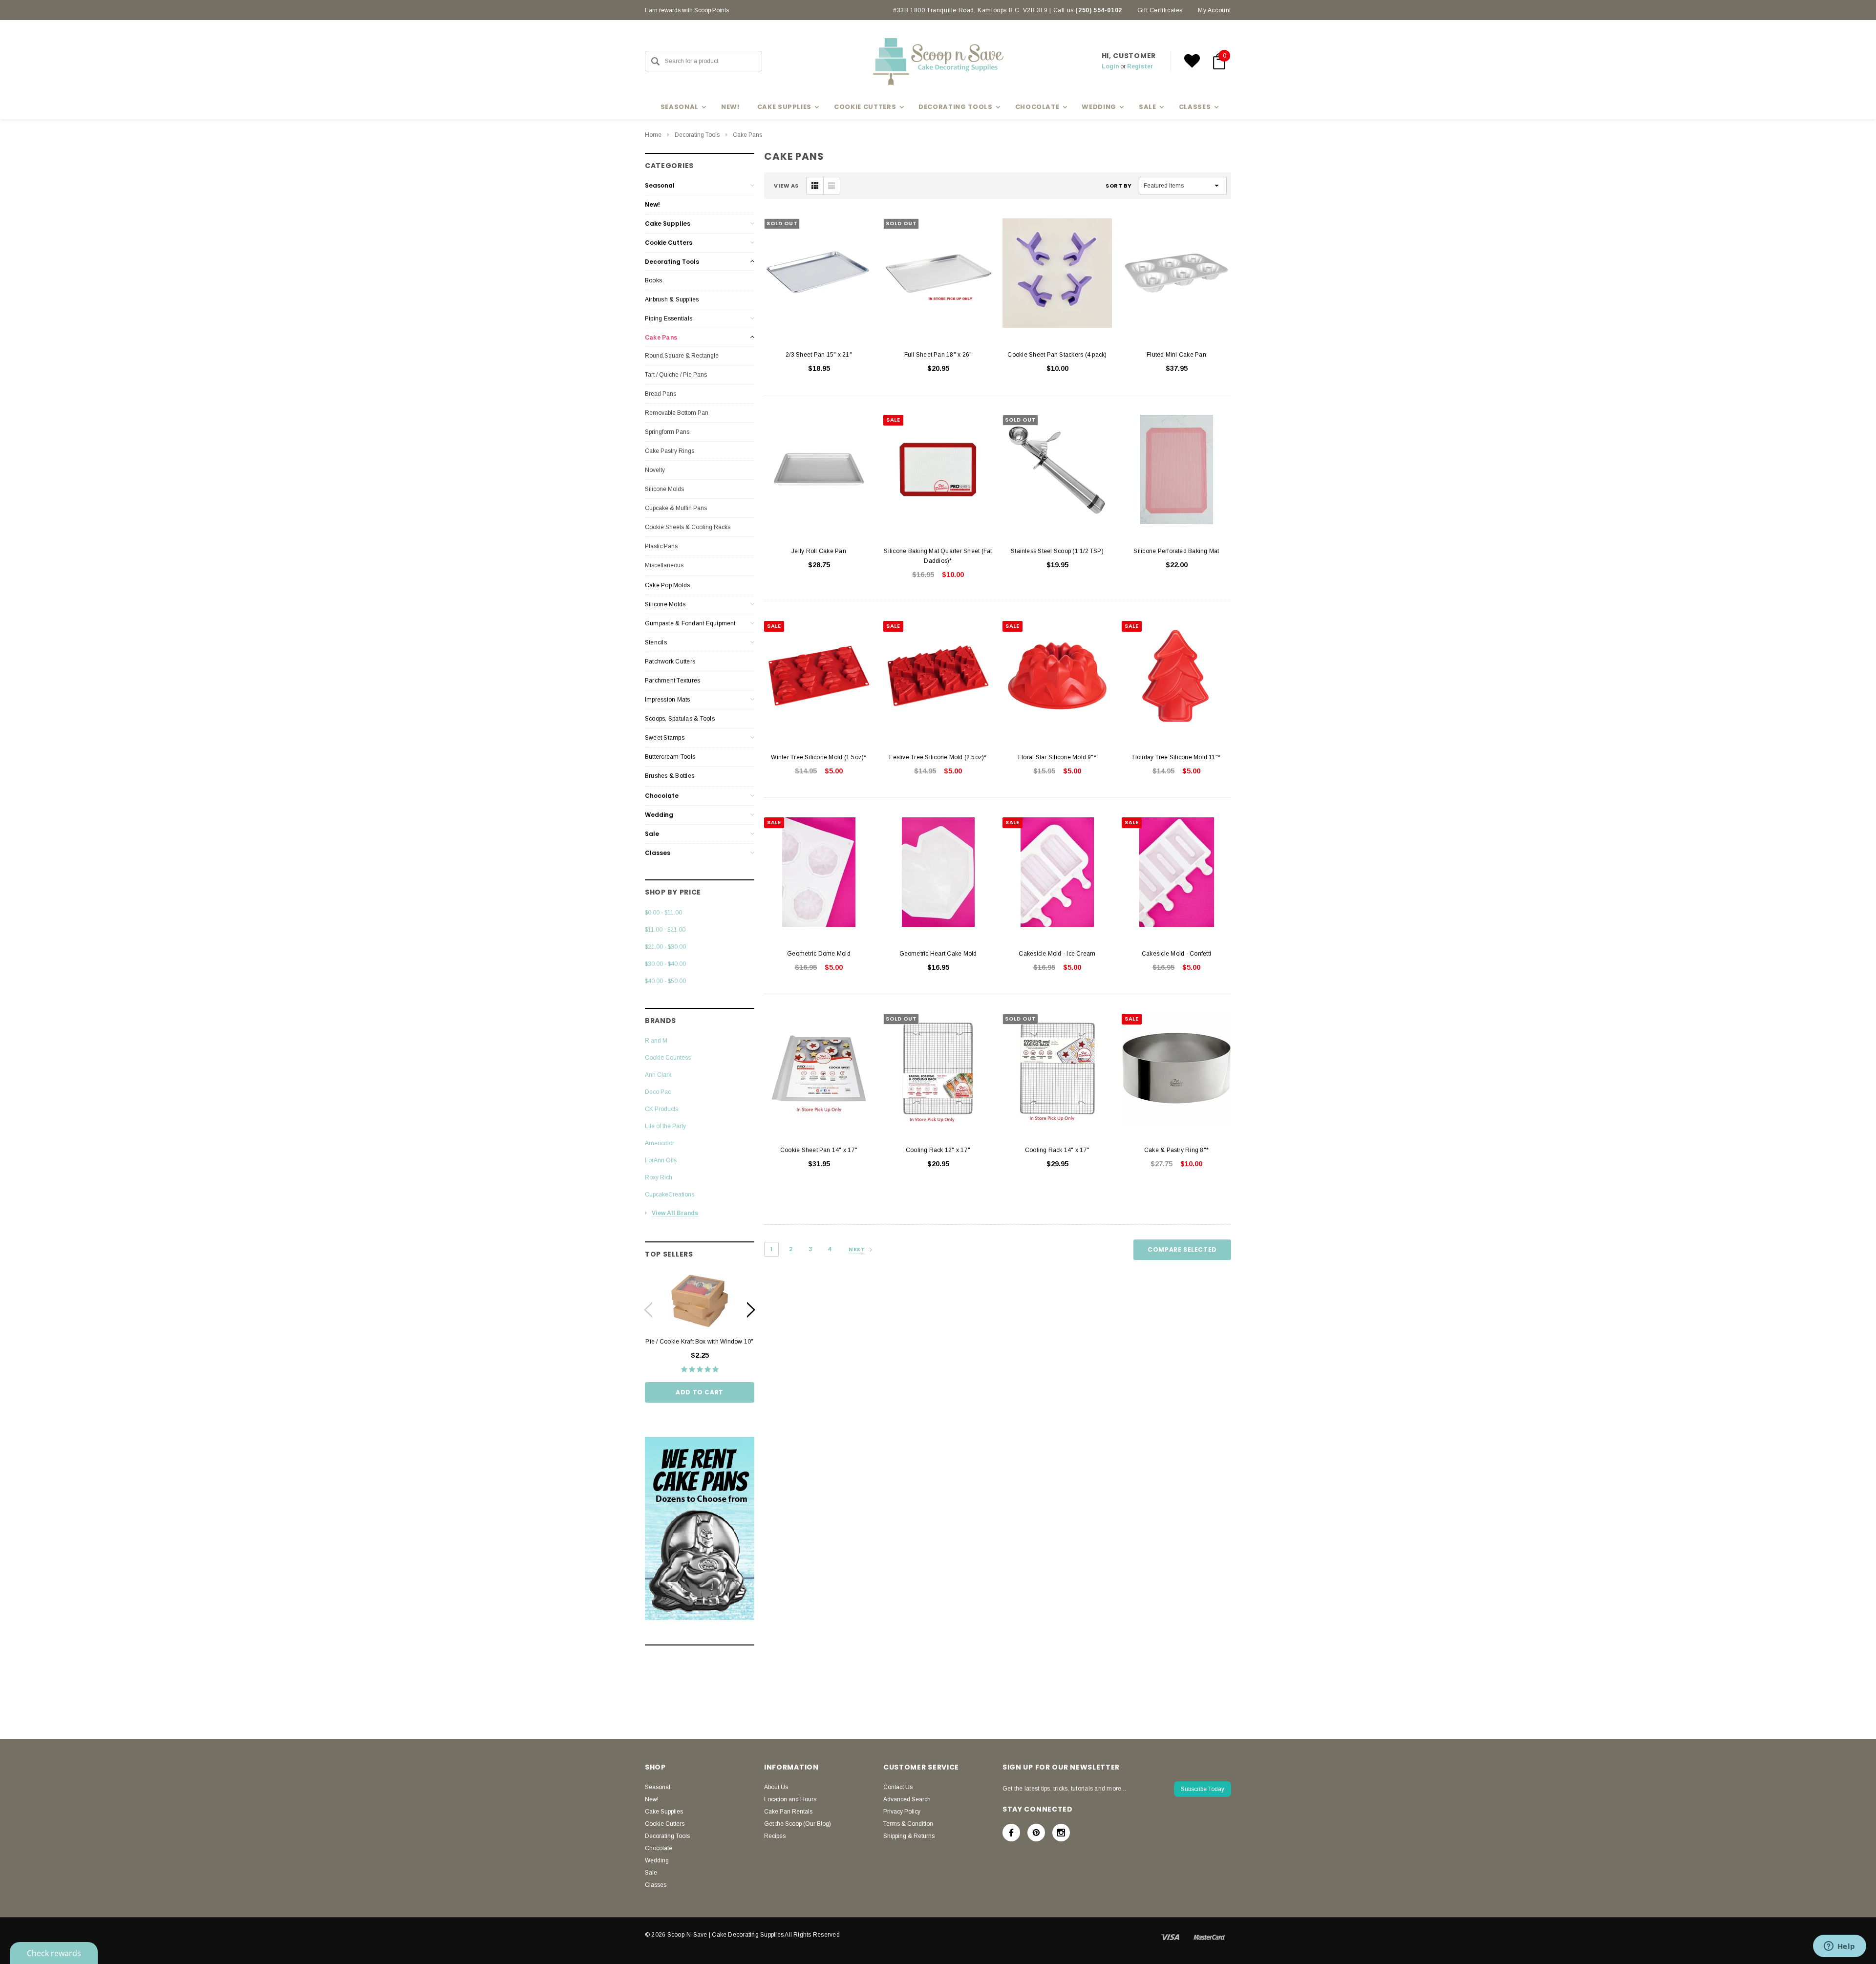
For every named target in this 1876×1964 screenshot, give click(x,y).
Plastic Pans (661, 546)
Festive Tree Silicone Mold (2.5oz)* (938, 757)
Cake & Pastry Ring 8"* (1176, 1150)
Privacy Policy (902, 1812)
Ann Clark (658, 1075)
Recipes (775, 1836)
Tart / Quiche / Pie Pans (676, 375)
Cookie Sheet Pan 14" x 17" (819, 1150)
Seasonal (660, 185)
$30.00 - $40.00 (665, 964)
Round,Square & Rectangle (682, 356)
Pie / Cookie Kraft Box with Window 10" (699, 1342)
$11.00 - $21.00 (665, 930)
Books (653, 280)
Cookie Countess (668, 1058)
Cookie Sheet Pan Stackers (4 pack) (1057, 355)
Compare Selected (1182, 1249)
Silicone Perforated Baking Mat (1176, 551)
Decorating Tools (697, 135)
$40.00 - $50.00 (665, 981)
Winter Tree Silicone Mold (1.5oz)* (819, 757)
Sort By (1119, 186)
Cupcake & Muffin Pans (676, 508)
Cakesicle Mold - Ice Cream (1057, 954)
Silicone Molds (664, 489)
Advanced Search (907, 1799)
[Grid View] (815, 186)
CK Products (661, 1109)
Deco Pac (658, 1092)
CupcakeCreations (670, 1195)
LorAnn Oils (661, 1160)
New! (730, 107)
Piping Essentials (669, 319)
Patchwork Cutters (670, 662)
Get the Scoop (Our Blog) (798, 1824)
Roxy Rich (659, 1177)
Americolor (660, 1143)
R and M (656, 1041)
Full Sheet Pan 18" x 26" (938, 355)
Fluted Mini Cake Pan (1176, 355)
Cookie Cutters (669, 243)
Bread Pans (661, 394)
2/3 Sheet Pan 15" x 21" (819, 355)
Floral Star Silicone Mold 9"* (1057, 757)
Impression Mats (668, 700)
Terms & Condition (908, 1824)
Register (1140, 66)
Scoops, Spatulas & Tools (680, 719)
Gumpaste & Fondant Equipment (690, 623)
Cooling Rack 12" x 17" (938, 1150)
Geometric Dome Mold (819, 954)
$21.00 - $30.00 (665, 947)
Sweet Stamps (665, 738)
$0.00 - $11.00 (663, 913)
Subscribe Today (1203, 1789)
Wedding (659, 815)
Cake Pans (747, 135)
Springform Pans (667, 432)
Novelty (655, 470)
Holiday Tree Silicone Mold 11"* (1176, 757)
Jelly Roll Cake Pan (819, 551)
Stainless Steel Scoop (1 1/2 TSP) (1057, 551)
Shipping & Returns (909, 1836)
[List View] (831, 186)
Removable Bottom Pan (677, 413)
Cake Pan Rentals (788, 1812)
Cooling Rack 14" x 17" (1057, 1150)
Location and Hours (790, 1799)
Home (653, 135)
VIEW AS (786, 186)
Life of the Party (665, 1126)
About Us (776, 1787)
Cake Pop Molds (667, 585)
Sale (652, 834)
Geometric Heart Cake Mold (938, 954)
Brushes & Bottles (670, 776)
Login (1110, 66)
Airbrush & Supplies (672, 299)
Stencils (656, 642)
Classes (658, 853)
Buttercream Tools (670, 757)
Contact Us (898, 1787)
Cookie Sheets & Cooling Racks (688, 527)
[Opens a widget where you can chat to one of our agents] (1839, 1947)
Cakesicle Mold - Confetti (1176, 954)
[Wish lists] (1192, 61)
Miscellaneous (664, 565)
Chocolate (662, 796)
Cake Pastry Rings (670, 451)
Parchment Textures (672, 681)
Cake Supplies (668, 224)
